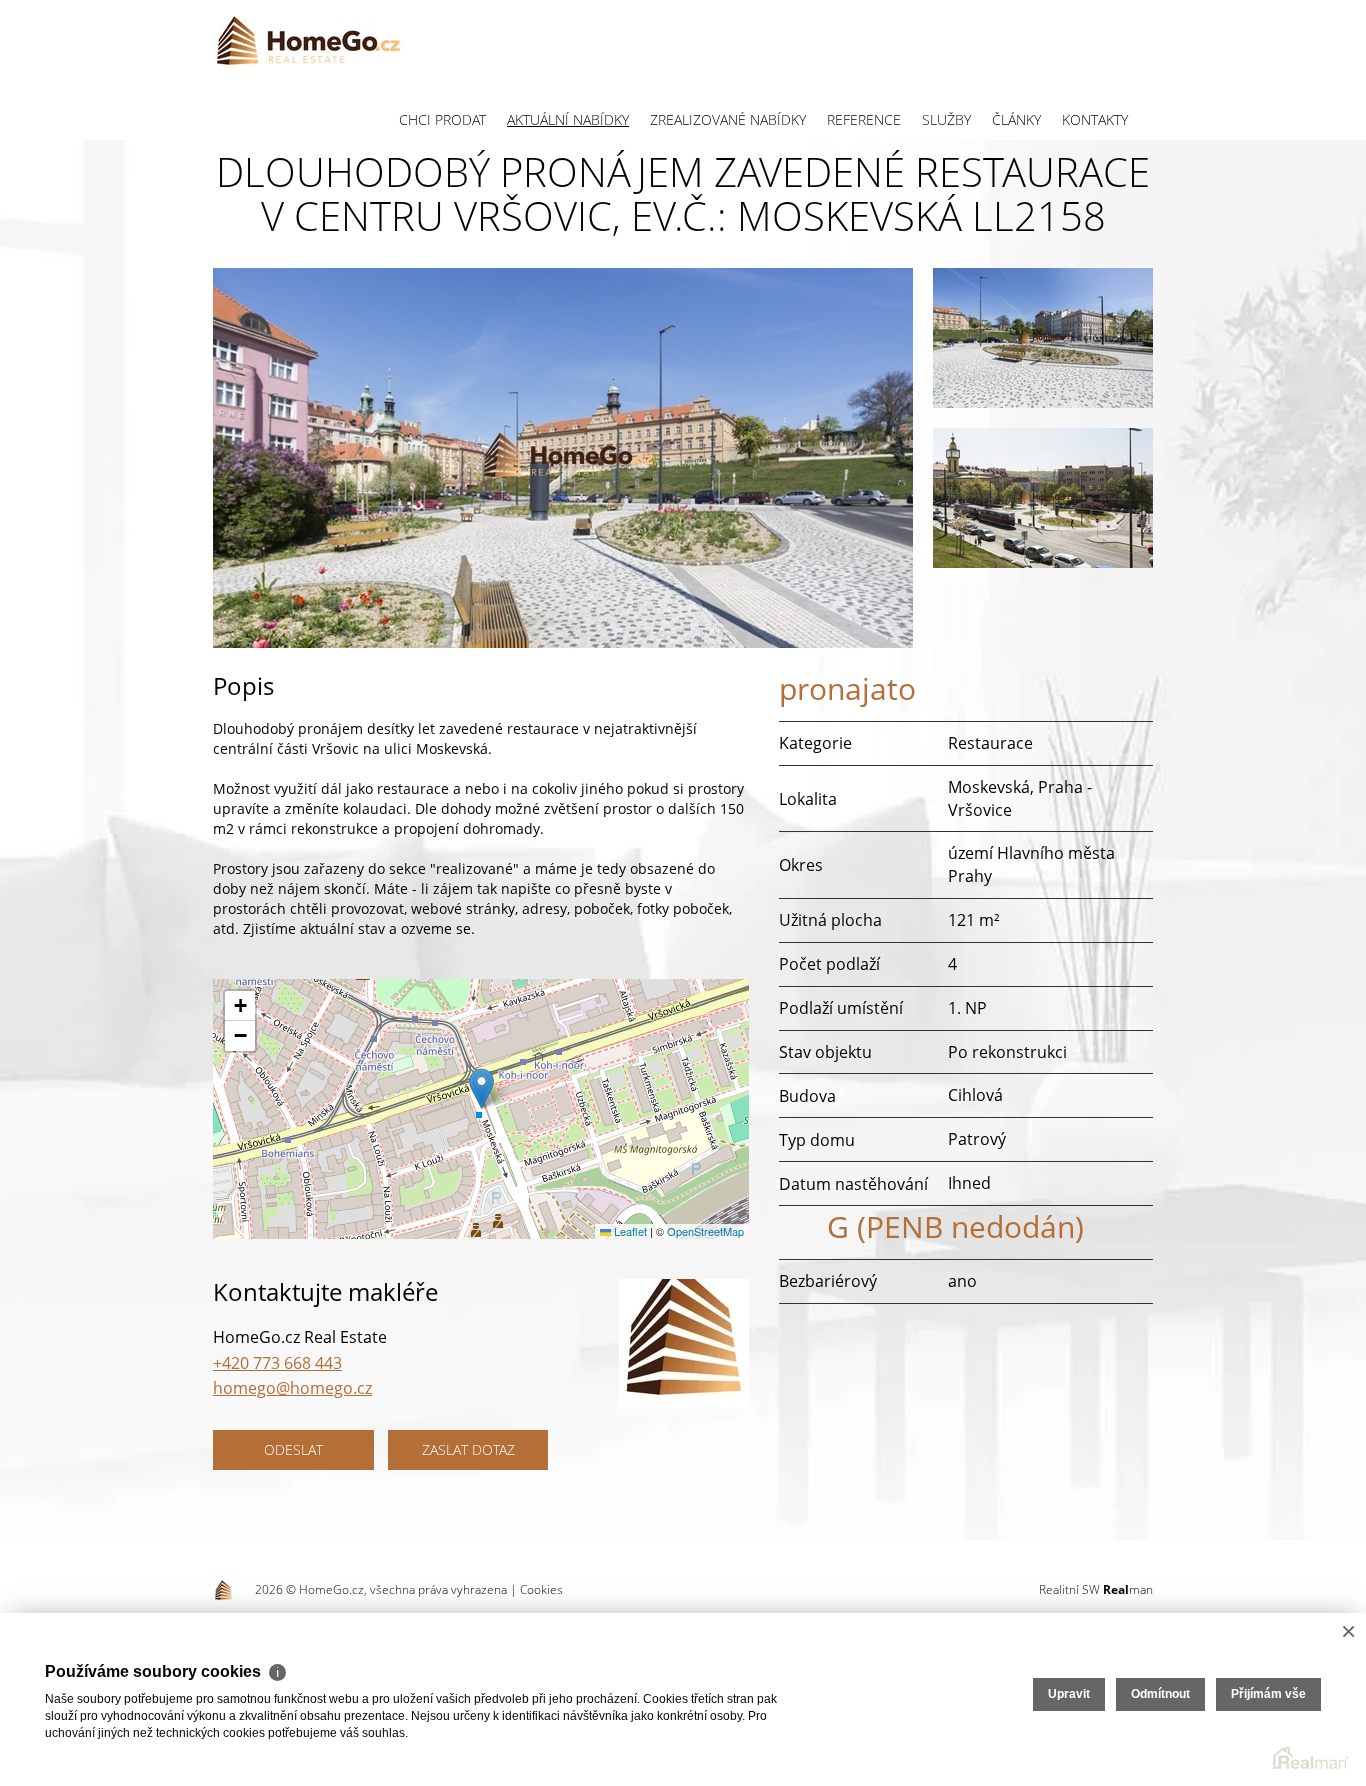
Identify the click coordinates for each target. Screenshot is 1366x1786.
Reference (864, 119)
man (1128, 1589)
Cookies (541, 1589)
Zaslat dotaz (468, 1449)
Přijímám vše (1268, 1694)
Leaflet (629, 1231)
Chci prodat (442, 119)
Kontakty (1095, 119)
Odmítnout (1160, 1694)
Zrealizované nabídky (728, 119)
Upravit (1069, 1694)
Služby (946, 119)
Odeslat (293, 1449)
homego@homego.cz (292, 1388)
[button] (481, 1088)
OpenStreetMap (705, 1231)
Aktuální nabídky (568, 119)
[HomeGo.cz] (308, 40)
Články (1016, 119)
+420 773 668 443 (277, 1363)
